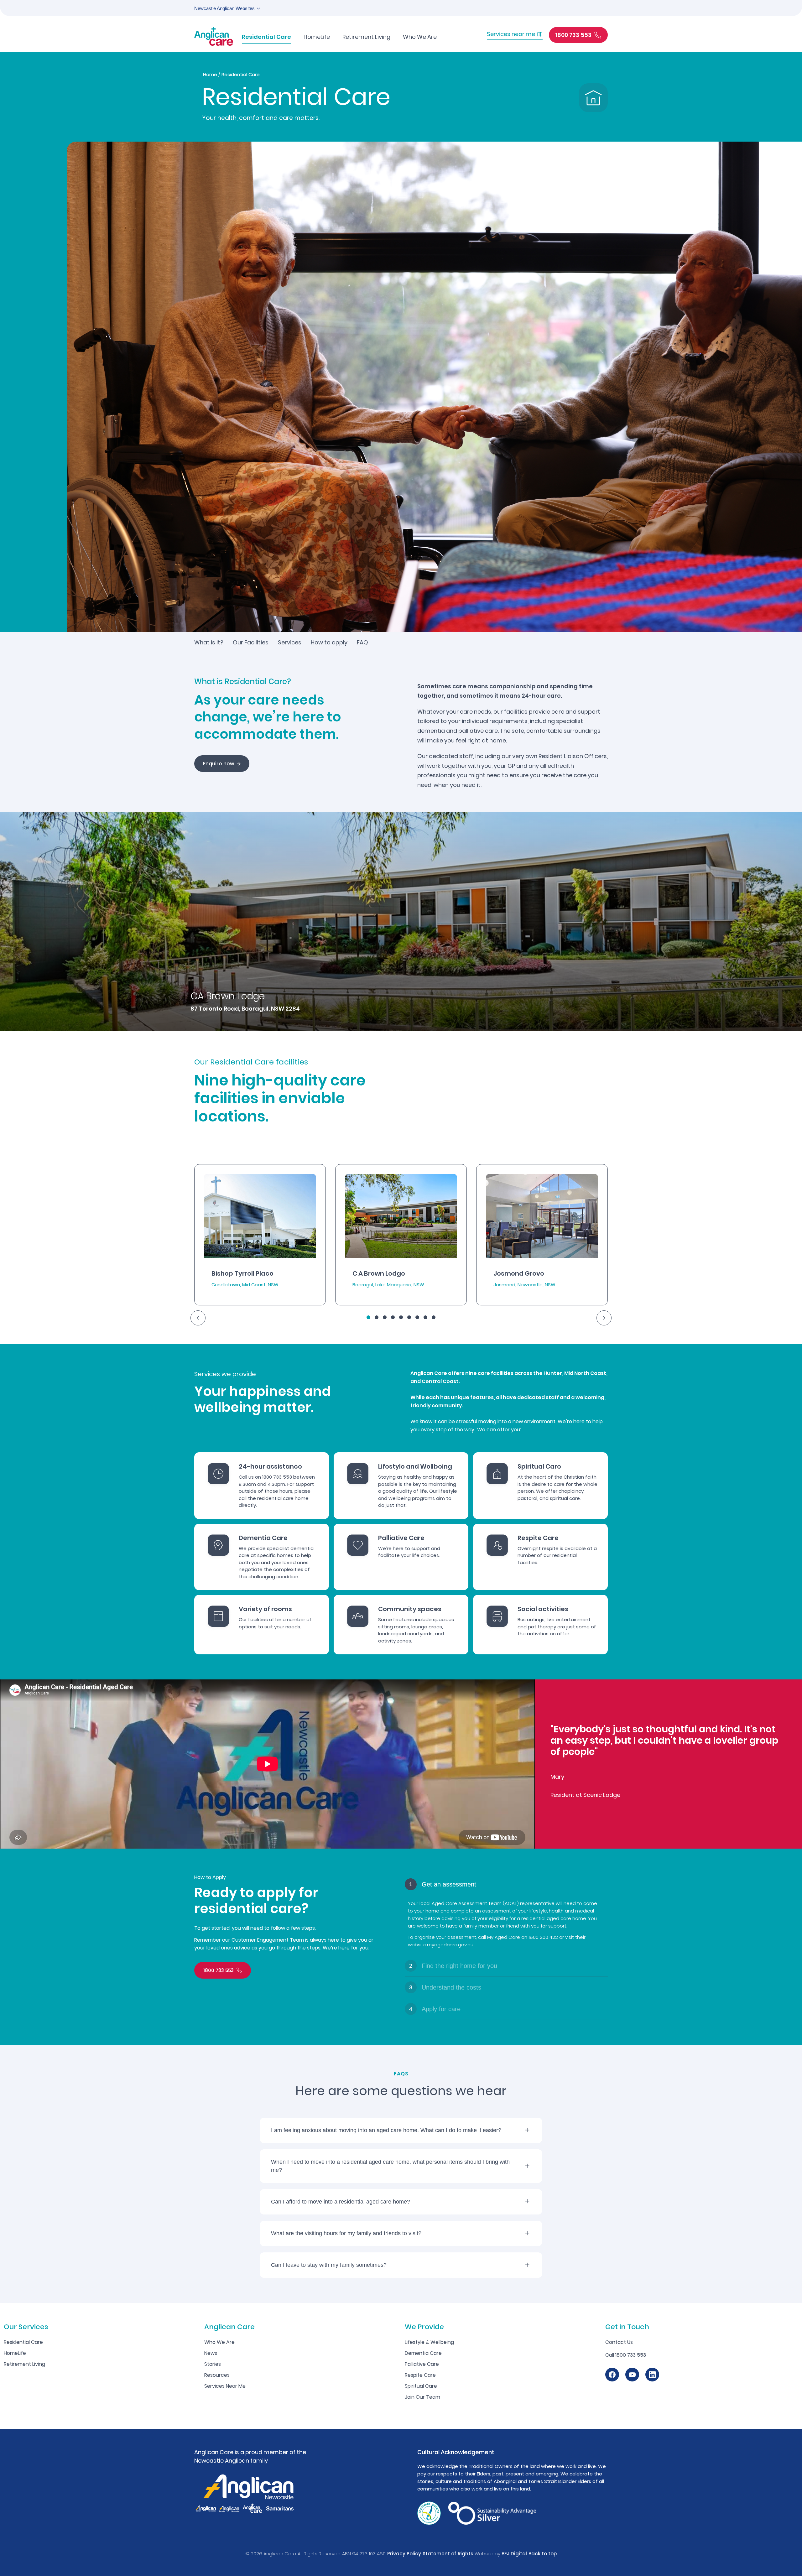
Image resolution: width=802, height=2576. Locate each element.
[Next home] (604, 1318)
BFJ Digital (514, 2554)
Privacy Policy (404, 2554)
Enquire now (219, 764)
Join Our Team (422, 2397)
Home (210, 74)
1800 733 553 (219, 1970)
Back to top (543, 2554)
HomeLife (15, 2353)
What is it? (209, 642)
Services (290, 642)
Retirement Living (24, 2364)
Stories (213, 2364)
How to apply (329, 642)
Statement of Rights (448, 2554)
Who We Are (219, 2342)
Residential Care (23, 2342)
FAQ (362, 642)
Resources (217, 2375)
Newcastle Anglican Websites (224, 8)
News (211, 2353)
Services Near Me (225, 2386)
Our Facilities (251, 642)
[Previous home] (198, 1318)
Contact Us (619, 2342)
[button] (368, 1317)
